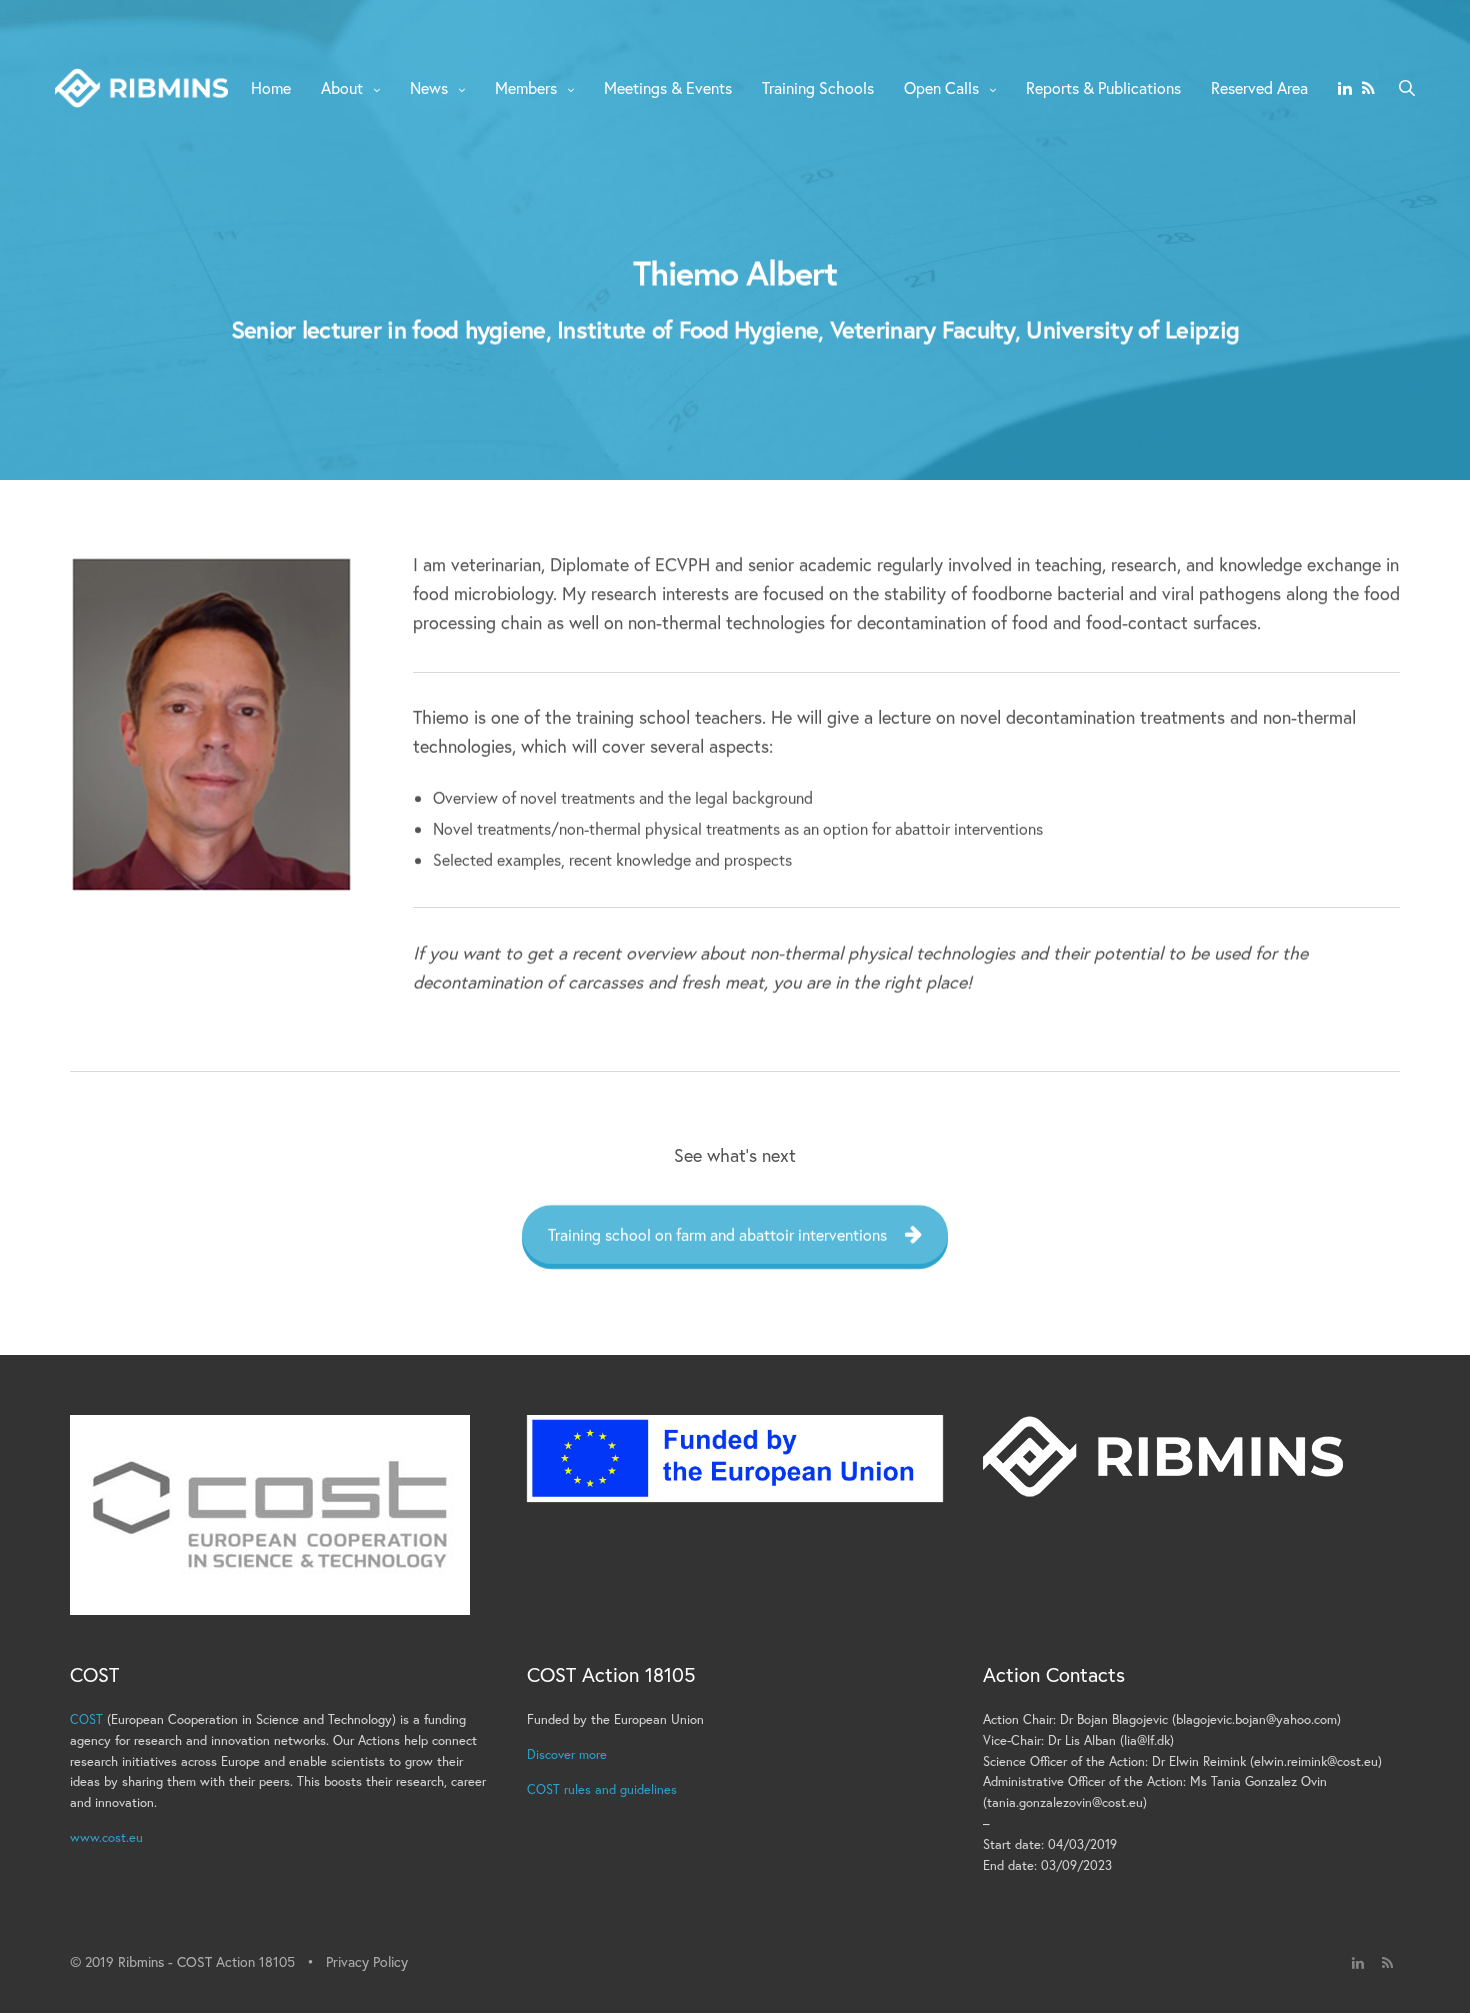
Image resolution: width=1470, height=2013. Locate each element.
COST (86, 1719)
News (429, 87)
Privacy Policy (367, 1961)
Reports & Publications (1103, 87)
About (342, 87)
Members (526, 87)
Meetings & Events (668, 87)
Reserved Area (1259, 87)
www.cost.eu (106, 1837)
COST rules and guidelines (602, 1789)
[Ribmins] (141, 88)
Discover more (567, 1754)
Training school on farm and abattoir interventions (717, 1233)
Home (271, 87)
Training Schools (818, 87)
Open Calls (941, 87)
